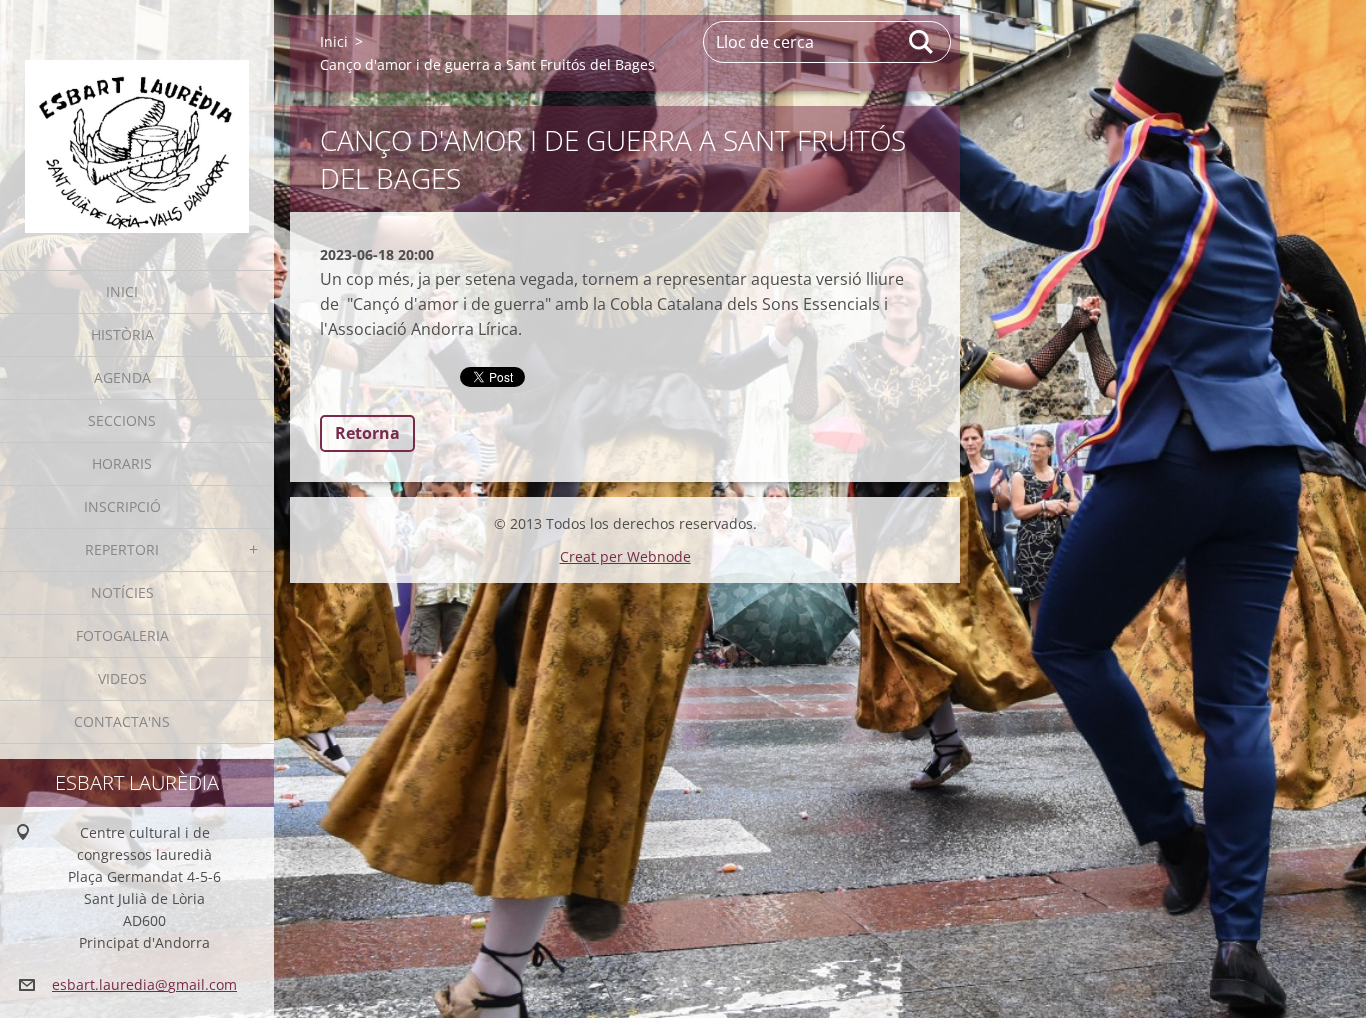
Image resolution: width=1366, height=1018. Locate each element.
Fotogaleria (122, 635)
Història (122, 334)
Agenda (122, 377)
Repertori (122, 549)
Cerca (922, 42)
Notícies (122, 592)
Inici (122, 291)
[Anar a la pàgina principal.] (137, 122)
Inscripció (122, 506)
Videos (122, 678)
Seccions (122, 420)
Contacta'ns (122, 721)
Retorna (367, 433)
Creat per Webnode (625, 556)
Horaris (122, 463)
